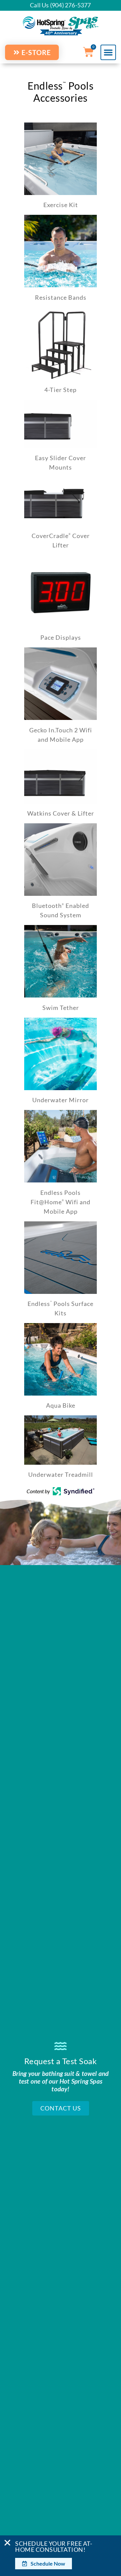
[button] (108, 52)
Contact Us (61, 2108)
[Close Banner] (7, 2543)
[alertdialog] (61, 2556)
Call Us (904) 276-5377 (60, 5)
